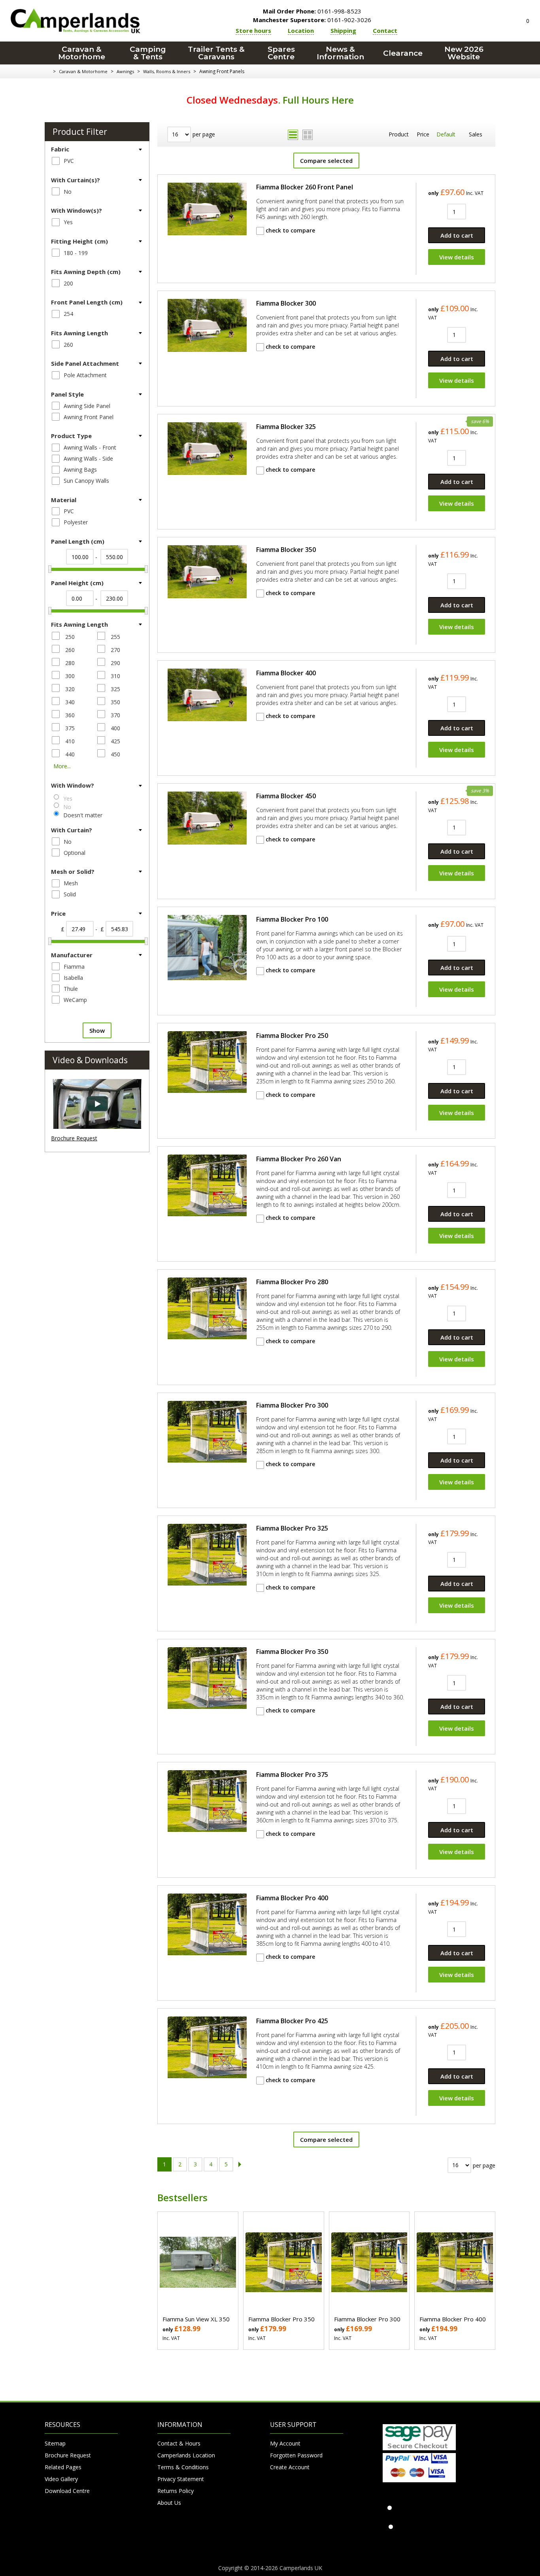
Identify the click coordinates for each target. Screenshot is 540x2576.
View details (457, 257)
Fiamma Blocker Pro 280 (292, 1282)
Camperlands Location (186, 2455)
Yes (68, 222)
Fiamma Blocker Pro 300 (292, 1405)
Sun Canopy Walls (86, 481)
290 (115, 663)
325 (115, 689)
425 (115, 741)
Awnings (125, 71)
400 (115, 728)
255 (115, 637)
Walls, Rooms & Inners (167, 71)
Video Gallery (61, 2479)
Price (423, 134)
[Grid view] (308, 135)
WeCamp (75, 1000)
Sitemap (55, 2443)
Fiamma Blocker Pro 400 (292, 1898)
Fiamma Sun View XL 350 (196, 2319)
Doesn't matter (83, 815)
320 (70, 689)
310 (115, 676)
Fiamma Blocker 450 (286, 796)
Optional (75, 853)
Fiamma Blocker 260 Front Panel (305, 187)
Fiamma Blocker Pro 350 (292, 1652)
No (68, 192)
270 (115, 650)
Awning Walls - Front (90, 447)
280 (70, 663)
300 (70, 676)
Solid (70, 894)
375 (70, 728)
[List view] (293, 135)
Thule (71, 989)
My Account (285, 2443)
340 (70, 702)
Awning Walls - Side (88, 458)
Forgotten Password (296, 2455)
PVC (69, 161)
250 (70, 637)
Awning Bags (80, 470)
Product (399, 134)
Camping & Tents (148, 53)
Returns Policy (176, 2491)
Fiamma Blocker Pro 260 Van (299, 1159)
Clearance (403, 53)
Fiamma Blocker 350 (286, 550)
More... (62, 766)
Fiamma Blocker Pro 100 (292, 919)
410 (70, 741)
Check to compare (290, 230)
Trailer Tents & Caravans (216, 53)
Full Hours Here (318, 100)
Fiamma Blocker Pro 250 (292, 1036)
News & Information (340, 53)
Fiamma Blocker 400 (286, 673)
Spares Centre (281, 53)
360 (70, 715)
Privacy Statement (181, 2479)
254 (68, 314)
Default (446, 134)
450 (115, 754)
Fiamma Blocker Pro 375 (292, 1775)
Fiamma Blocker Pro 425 (292, 2021)
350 (115, 702)
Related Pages (63, 2467)
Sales (476, 134)
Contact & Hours (179, 2443)
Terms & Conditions (183, 2467)
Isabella (73, 978)
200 (68, 283)
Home (48, 72)
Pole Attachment (85, 375)
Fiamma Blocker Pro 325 (292, 1528)
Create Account (290, 2467)
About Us (169, 2503)
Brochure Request (74, 1138)
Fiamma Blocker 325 (286, 427)
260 (68, 345)
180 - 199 (76, 253)
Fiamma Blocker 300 (286, 303)
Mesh (71, 883)
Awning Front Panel (89, 417)
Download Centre (67, 2491)
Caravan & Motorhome (82, 53)
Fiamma (74, 967)
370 (115, 715)
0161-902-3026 (312, 20)
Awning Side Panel (87, 406)
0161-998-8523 (312, 11)
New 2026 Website (464, 53)
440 (70, 754)
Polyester (76, 522)
